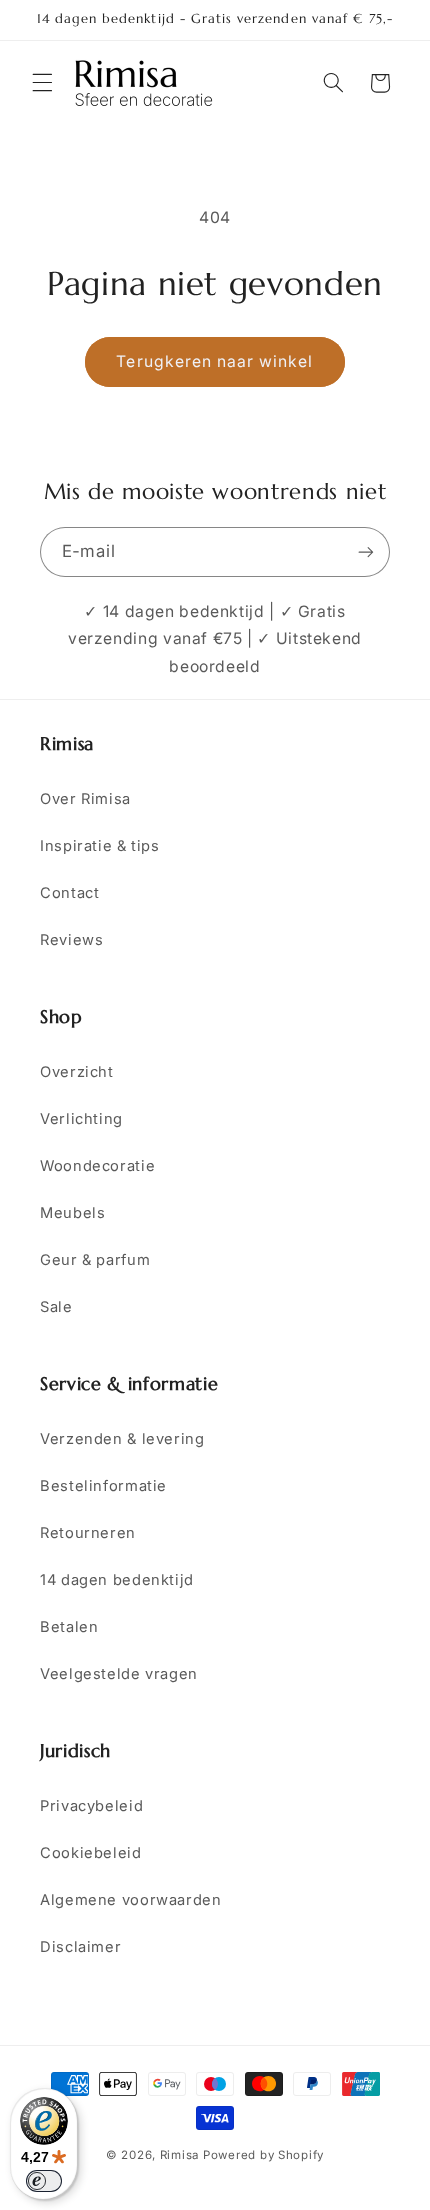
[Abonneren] (366, 551)
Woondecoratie (97, 1166)
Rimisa (179, 2155)
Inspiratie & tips (100, 846)
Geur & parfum (95, 1260)
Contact (69, 893)
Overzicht (77, 1072)
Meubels (72, 1213)
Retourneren (88, 1533)
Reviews (71, 940)
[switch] (44, 2181)
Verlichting (81, 1119)
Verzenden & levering (122, 1439)
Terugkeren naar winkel (214, 361)
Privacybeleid (91, 1806)
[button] (42, 83)
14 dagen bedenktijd (117, 1580)
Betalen (69, 1627)
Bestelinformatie (103, 1486)
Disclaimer (80, 1947)
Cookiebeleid (91, 1853)
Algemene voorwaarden (131, 1900)
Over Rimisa (85, 799)
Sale (56, 1307)
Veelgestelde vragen (119, 1674)
